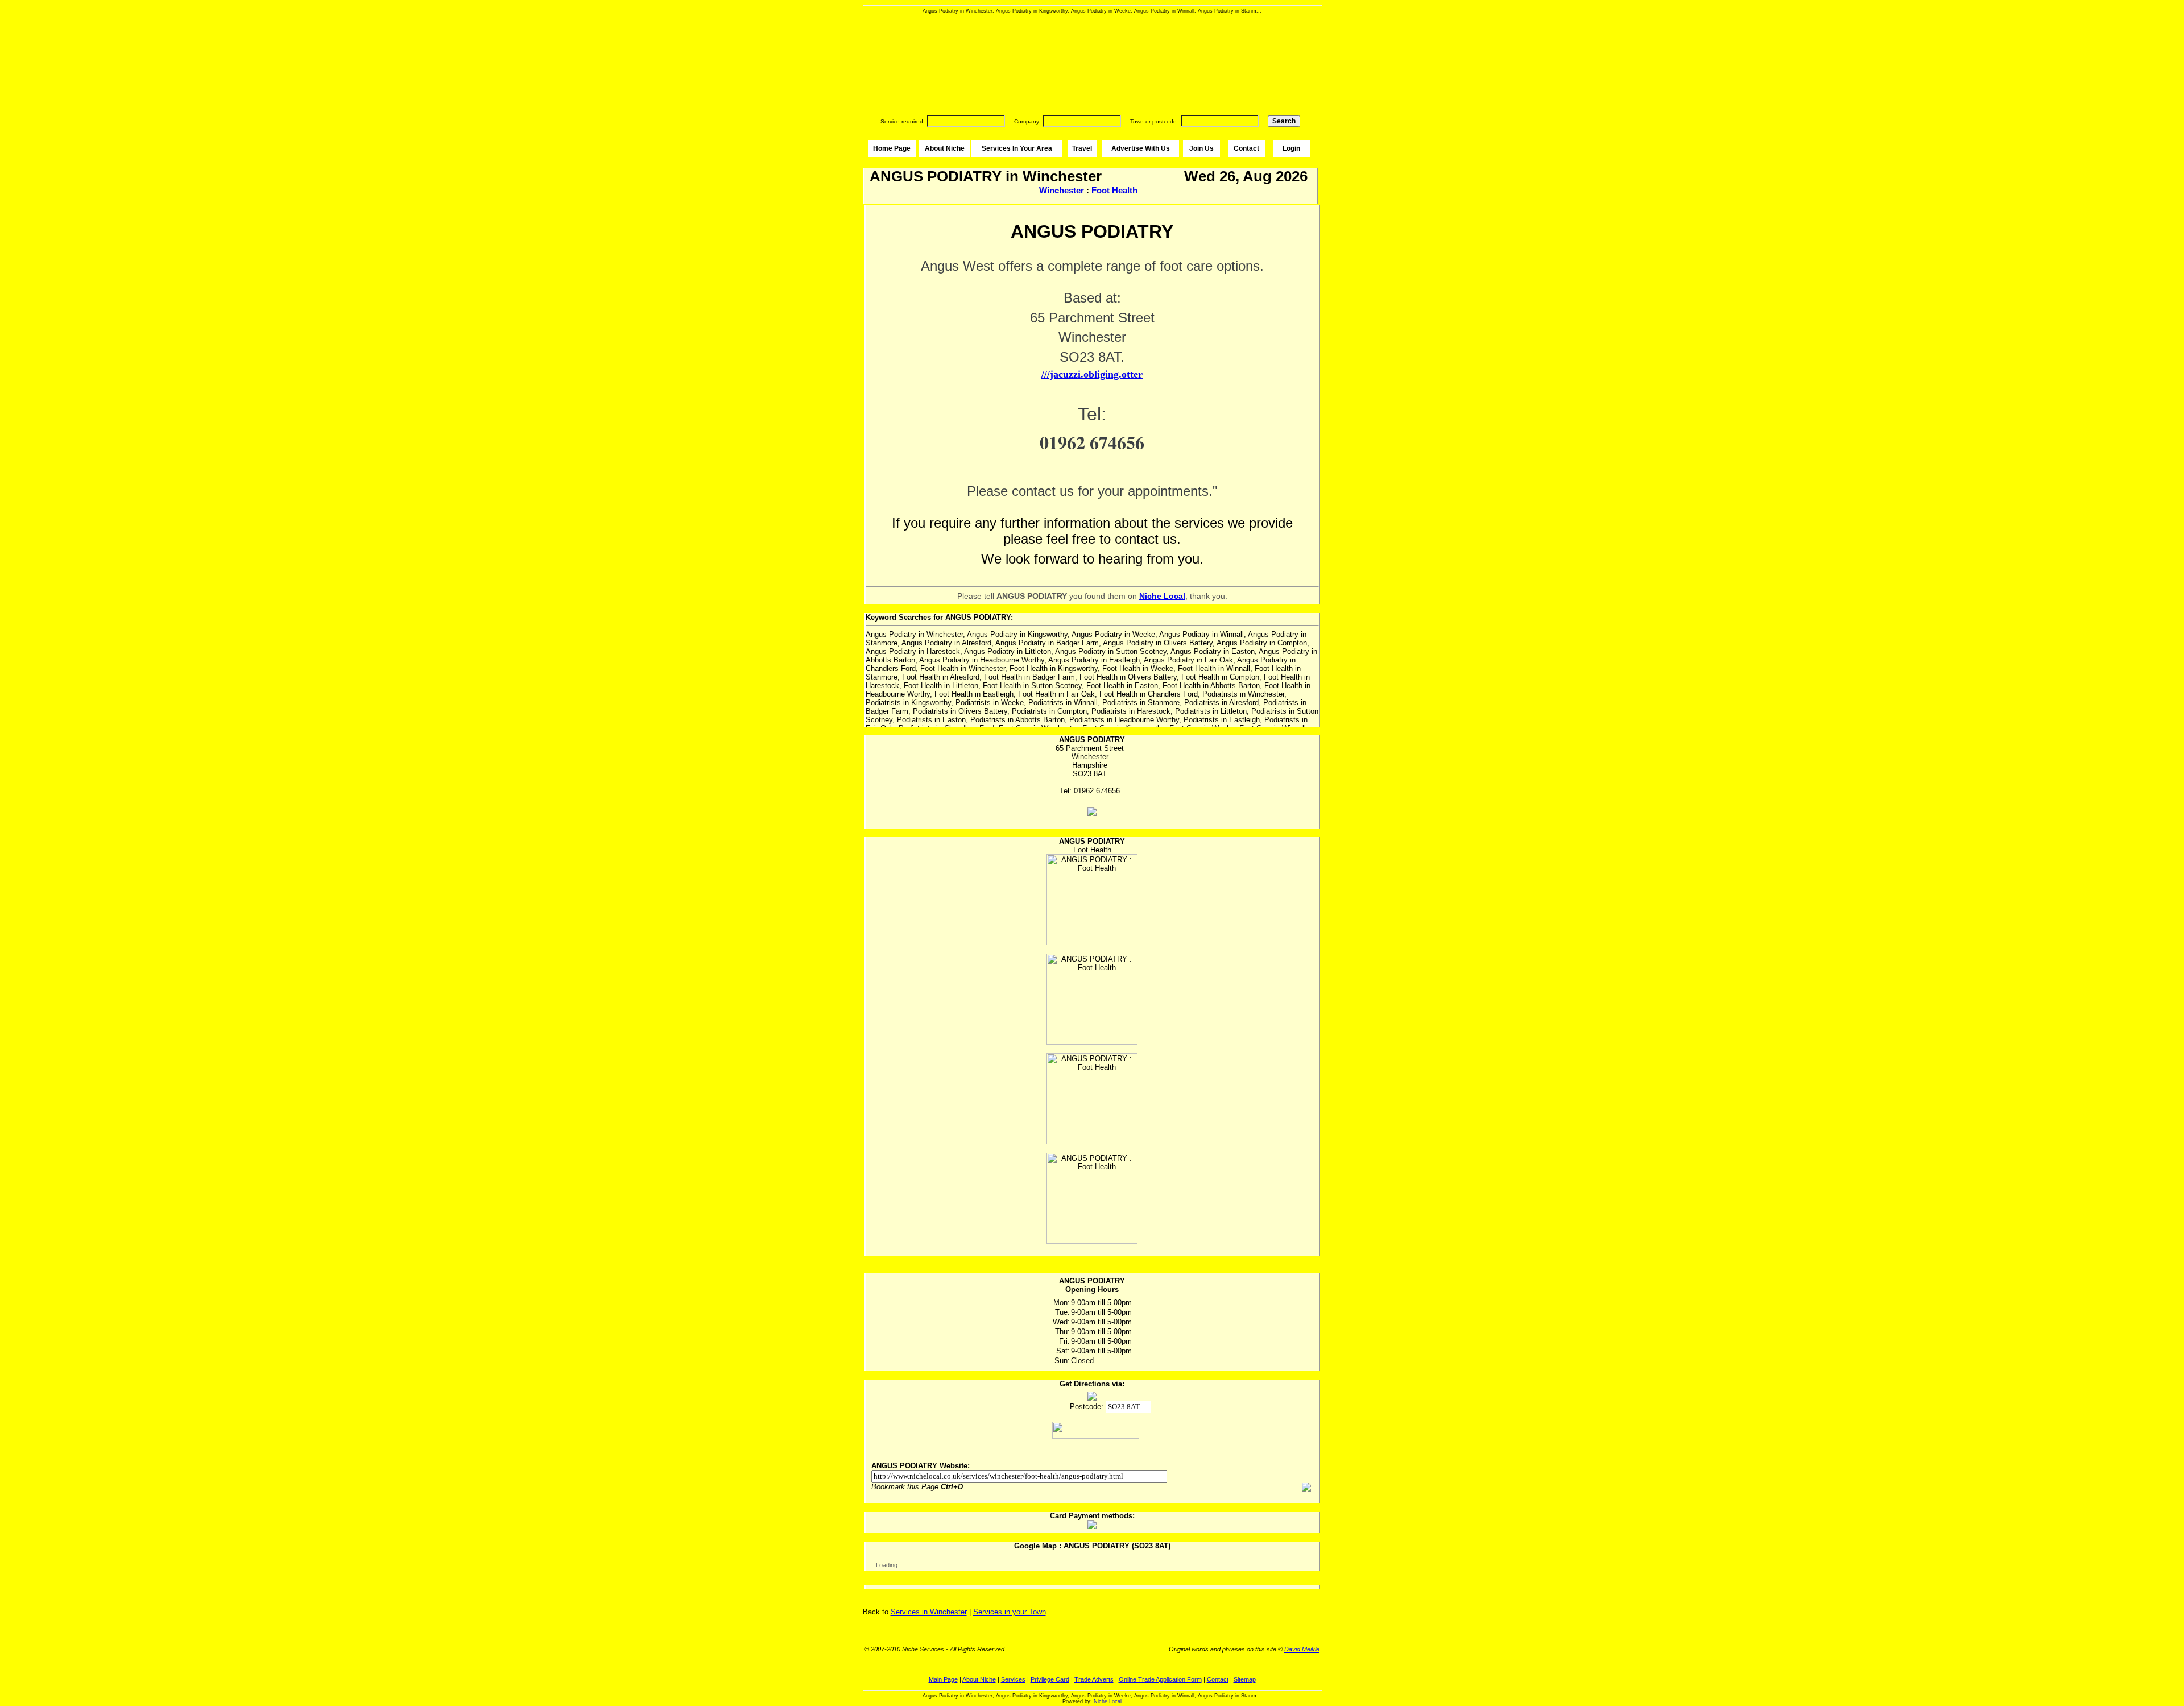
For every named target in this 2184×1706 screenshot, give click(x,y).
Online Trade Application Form (1160, 1679)
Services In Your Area (1017, 148)
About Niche (945, 148)
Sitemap (1245, 1679)
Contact (1246, 148)
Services (1013, 1679)
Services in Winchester (929, 1612)
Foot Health (1114, 190)
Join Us (1201, 148)
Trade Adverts (1094, 1679)
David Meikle (1302, 1649)
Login (1291, 148)
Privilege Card (1050, 1679)
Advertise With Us (1141, 148)
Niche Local (1108, 1701)
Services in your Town (1010, 1612)
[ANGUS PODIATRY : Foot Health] (1092, 900)
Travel (1082, 148)
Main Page (943, 1679)
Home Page (892, 148)
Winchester (1062, 190)
